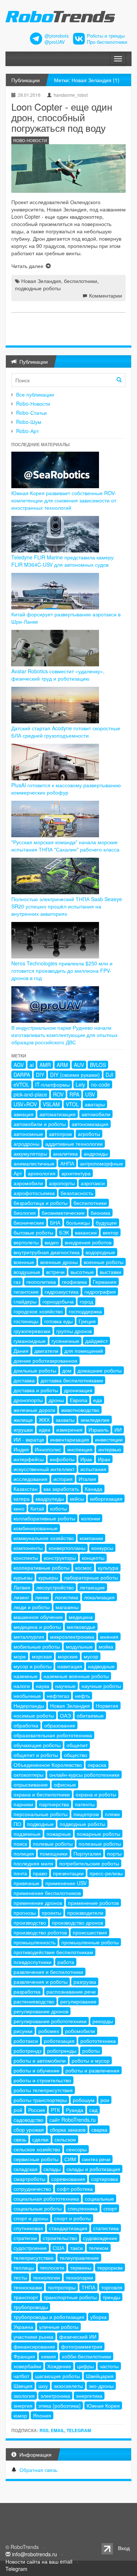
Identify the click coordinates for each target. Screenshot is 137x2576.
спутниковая (28, 2228)
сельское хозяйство (37, 2149)
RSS (44, 2430)
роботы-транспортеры (40, 2100)
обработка (26, 1725)
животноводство (80, 1410)
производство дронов (77, 1922)
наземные (26, 1676)
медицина (81, 1617)
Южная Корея (103, 2405)
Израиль (98, 1429)
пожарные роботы (98, 1834)
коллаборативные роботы (44, 1518)
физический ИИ (78, 2336)
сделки (40, 2139)
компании (91, 1538)
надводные (101, 1666)
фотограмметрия (82, 2346)
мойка (106, 1646)
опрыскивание (31, 1784)
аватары (95, 1104)
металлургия (29, 1637)
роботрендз (27, 2051)
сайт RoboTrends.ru (73, 2120)
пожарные (59, 1834)
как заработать (61, 1489)
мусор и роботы (33, 1666)
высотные (82, 1272)
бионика (100, 1213)
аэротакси (93, 1183)
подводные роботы (38, 288)
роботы (91, 2051)
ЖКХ (44, 1420)
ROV (58, 1094)
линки (42, 1597)
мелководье (81, 1627)
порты (114, 1853)
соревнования (68, 2179)
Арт (18, 1173)
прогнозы (25, 1913)
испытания (93, 1469)
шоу (43, 2386)
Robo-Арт (27, 431)
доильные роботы (35, 1370)
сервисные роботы (36, 2159)
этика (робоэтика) (60, 2405)
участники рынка (33, 2336)
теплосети (52, 2267)
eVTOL (21, 1084)
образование (60, 1725)
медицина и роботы (37, 1627)
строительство (60, 2238)
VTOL (72, 1104)
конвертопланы (67, 1548)
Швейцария (100, 2376)
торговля (112, 2287)
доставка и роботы (36, 1390)
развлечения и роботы (41, 1982)
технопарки (79, 2277)
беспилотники (81, 281)
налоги (22, 1686)
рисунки (23, 2031)
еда (98, 1400)
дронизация (78, 1390)
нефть (82, 1696)
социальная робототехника (46, 2198)
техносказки (28, 2287)
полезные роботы (100, 1844)
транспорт (26, 2297)
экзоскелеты (68, 2386)
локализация (99, 1597)
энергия (23, 2405)
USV (90, 1094)
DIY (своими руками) (75, 1075)
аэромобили (28, 1183)
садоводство (28, 2120)
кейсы (77, 1498)
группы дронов (74, 1331)
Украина (23, 2327)
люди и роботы (32, 1607)
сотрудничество (32, 2189)
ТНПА (88, 2287)
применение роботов (93, 1903)
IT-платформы (52, 1084)
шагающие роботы (58, 2376)
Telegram (79, 2430)
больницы (78, 1222)
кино (19, 1508)
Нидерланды (29, 1706)
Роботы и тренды (106, 36)
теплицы (24, 2267)
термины (81, 2267)
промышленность (35, 1942)
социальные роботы (38, 2208)
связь (20, 2139)
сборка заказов (68, 2129)
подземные (27, 1834)
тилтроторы (62, 2287)
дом (67, 1370)
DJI (109, 1075)
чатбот (21, 2376)
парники (23, 1804)
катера (22, 1498)
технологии (46, 2277)
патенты (85, 1804)
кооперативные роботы (41, 1568)
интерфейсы (29, 1459)
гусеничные (65, 1341)
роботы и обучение (37, 2070)
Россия (37, 2110)
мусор (91, 1656)
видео (52, 1242)
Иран (104, 1459)
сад (93, 2110)
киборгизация (106, 1498)
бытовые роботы (33, 1232)
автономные (28, 1134)
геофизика (74, 1282)
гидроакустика (62, 1291)
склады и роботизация (93, 2169)
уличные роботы (59, 2327)
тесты (20, 2277)
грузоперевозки (32, 1331)
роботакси (26, 2041)
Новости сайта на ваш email (39, 2561)
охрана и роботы (96, 1794)
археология (42, 1173)
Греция (87, 1321)
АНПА (67, 1163)
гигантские (26, 1291)
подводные (40, 1824)
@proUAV (55, 42)
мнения (109, 1637)
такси (77, 2248)
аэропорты (62, 1183)
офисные (65, 1784)
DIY (40, 1075)
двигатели (46, 1351)
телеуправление (79, 2258)
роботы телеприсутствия (43, 2090)
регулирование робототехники (50, 2021)
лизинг (21, 1597)
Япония (42, 2415)
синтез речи (96, 2159)
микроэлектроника (72, 1637)
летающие (92, 1587)
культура (108, 1568)
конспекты (26, 1558)
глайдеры (25, 1301)
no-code (100, 1084)
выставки (111, 1272)
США (58, 2248)
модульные (79, 1646)
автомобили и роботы (40, 1124)
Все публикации (35, 394)
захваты (65, 1420)
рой (18, 2110)
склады (52, 2169)
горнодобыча (58, 1301)
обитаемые (90, 1715)
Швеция (23, 2386)
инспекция (80, 1449)
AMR (45, 1065)
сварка (99, 2129)
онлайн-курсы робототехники (84, 1775)
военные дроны (59, 1262)
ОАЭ (65, 1715)
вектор (111, 1232)
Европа (79, 1400)
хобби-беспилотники (86, 2356)
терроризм (110, 2267)
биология (25, 1213)
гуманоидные (30, 1341)
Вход (124, 2548)
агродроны (26, 1144)
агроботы (89, 1134)
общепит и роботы (36, 1755)
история (63, 1479)
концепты (93, 1558)
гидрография (100, 1291)
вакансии (86, 1232)
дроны (56, 1400)
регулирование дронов (41, 2011)
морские (68, 1656)
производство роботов (40, 1932)
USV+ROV (25, 1104)
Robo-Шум (29, 422)
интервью (110, 1449)
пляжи (112, 1814)
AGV (19, 1065)
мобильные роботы (37, 1646)
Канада (94, 1489)
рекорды (103, 2021)
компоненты (28, 1548)
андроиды (96, 1153)
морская (42, 1656)
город (86, 1301)
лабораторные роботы (91, 1577)
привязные (26, 1883)
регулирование (78, 2001)
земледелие (95, 1420)
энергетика (89, 2396)
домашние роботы (100, 1370)
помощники (54, 1853)
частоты (109, 2366)
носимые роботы (34, 1715)
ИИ (118, 1429)
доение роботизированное (45, 1360)
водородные (100, 1252)
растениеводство (34, 2001)
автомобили (96, 1114)
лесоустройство (55, 1587)
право (40, 1873)
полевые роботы (53, 1844)
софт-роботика (75, 2189)
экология (24, 2396)
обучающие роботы (37, 1745)
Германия (105, 1282)
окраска (97, 1765)
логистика (66, 1597)
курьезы (23, 1577)
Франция (24, 2356)
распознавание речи (71, 1991)
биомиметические (63, 1213)
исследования (31, 1479)
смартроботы (29, 2179)
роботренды (62, 2051)
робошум (84, 2100)
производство (30, 1922)
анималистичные (34, 1163)
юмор (20, 2415)
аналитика (65, 1153)
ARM (62, 1065)
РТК (55, 2110)
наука (43, 1686)
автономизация (90, 1124)
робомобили (80, 2031)
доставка (24, 1380)
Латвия (22, 1587)
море (20, 1656)
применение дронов (38, 1903)
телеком (99, 2248)
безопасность (77, 1193)
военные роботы (104, 1262)
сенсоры (76, 2149)
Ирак (86, 1459)
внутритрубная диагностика (47, 1252)
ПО (17, 1824)
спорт (110, 2208)
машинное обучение (38, 1617)
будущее (106, 1222)
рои (105, 2100)
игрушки (23, 1429)
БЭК (64, 1232)
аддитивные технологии (74, 1144)
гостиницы (26, 1321)
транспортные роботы (70, 2297)
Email (58, 2430)
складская (26, 2169)
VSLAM (51, 1104)
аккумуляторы (30, 1153)
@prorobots (57, 36)
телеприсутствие (34, 2258)
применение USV (66, 1883)
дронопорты (28, 1400)
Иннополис (48, 1449)
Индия (21, 1449)
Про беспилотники (107, 42)
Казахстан (26, 1489)
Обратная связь (38, 2470)
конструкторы (60, 1558)
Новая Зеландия (41, 281)
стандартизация (68, 2228)
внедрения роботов (88, 1242)
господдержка (85, 1311)
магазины (67, 1607)
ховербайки (27, 2366)
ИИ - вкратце (29, 1439)
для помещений (84, 1351)
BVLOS (98, 1065)
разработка (27, 1991)
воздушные (27, 1272)
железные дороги (34, 1410)
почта (20, 1873)
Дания (21, 1351)
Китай (37, 1508)
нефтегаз (58, 1696)
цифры (85, 2366)
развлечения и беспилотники (48, 1972)
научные (65, 1686)
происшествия (90, 1932)
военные (24, 1262)
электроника (55, 2396)
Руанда (75, 2110)
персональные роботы (41, 1814)
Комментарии (106, 295)
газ (17, 1282)
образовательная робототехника (53, 1735)
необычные (27, 1696)
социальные (99, 2198)
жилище (23, 1420)
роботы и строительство (42, 2080)
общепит (77, 1745)
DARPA (22, 1075)
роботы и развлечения (92, 2070)
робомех (49, 2031)
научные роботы (101, 1686)
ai (32, 1065)
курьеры (48, 1577)
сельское (65, 2139)
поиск (20, 1844)
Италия (87, 1479)
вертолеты (26, 1242)
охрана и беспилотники (42, 1794)
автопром (60, 1134)
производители (85, 1913)
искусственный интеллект (44, 1469)
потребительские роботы (89, 1863)
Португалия (87, 1853)
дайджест (96, 1341)
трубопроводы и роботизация (49, 2317)
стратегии (25, 2238)
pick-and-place (30, 1094)
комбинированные (36, 1528)
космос (84, 1568)
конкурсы (102, 1548)
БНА (55, 1222)
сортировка (104, 2179)
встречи (55, 1272)
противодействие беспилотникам (53, 1952)
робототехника (98, 2041)
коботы (58, 1508)
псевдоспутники (33, 1962)
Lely (80, 1084)
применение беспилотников (47, 1893)
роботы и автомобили (40, 2060)
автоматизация (58, 1114)
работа (66, 1962)
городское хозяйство (38, 1311)
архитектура (76, 1173)
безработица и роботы (41, 1203)
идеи (45, 1429)
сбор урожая (29, 2129)
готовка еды (58, 1321)
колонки (91, 1518)
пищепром (86, 1814)
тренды (111, 2297)
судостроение (30, 2248)
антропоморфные (102, 1163)
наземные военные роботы (76, 1676)
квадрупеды (50, 1498)
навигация (70, 1666)
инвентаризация (70, 1439)
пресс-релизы (106, 1873)
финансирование (34, 2346)
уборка (98, 2317)
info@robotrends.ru (35, 2554)
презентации (68, 1873)
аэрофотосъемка (34, 1193)
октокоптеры (28, 1775)
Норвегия (107, 1706)
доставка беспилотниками (72, 1380)
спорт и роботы (73, 2218)
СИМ (70, 2159)
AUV (79, 1065)
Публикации (26, 80)
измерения (69, 1429)
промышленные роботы (90, 1942)
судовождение (100, 2238)
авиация (24, 1114)
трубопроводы (31, 2307)
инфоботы (62, 1459)
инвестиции (109, 1439)
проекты (52, 1913)
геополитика (41, 1282)
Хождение (59, 2366)
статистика (106, 2228)
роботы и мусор (91, 2060)
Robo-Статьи (31, 413)
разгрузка (85, 1982)
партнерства (54, 1804)
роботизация (59, 2041)
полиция (24, 1853)
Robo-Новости (33, 403)
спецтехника (83, 2208)
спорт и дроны (31, 2218)
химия (48, 2356)
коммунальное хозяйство (44, 1538)
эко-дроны (101, 2386)
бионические (29, 1222)
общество (76, 1755)
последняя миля (33, 1863)
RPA (74, 1094)
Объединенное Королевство (48, 1765)
